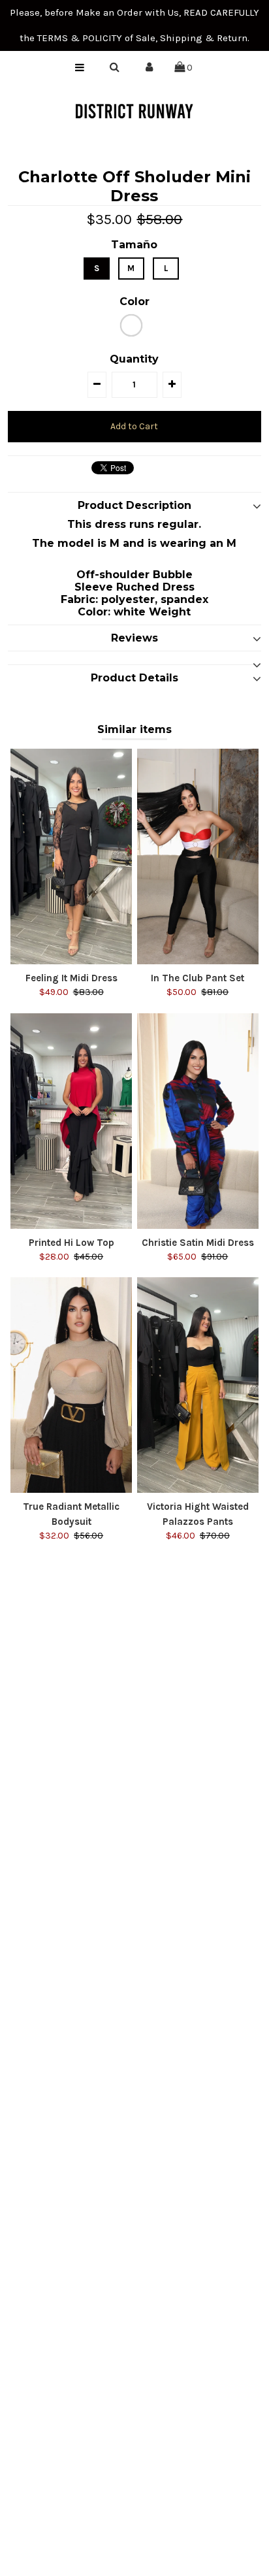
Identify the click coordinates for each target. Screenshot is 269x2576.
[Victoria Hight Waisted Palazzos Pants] (198, 1385)
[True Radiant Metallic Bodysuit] (71, 1385)
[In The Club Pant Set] (198, 856)
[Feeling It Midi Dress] (71, 856)
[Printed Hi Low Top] (71, 1121)
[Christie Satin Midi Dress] (198, 1121)
